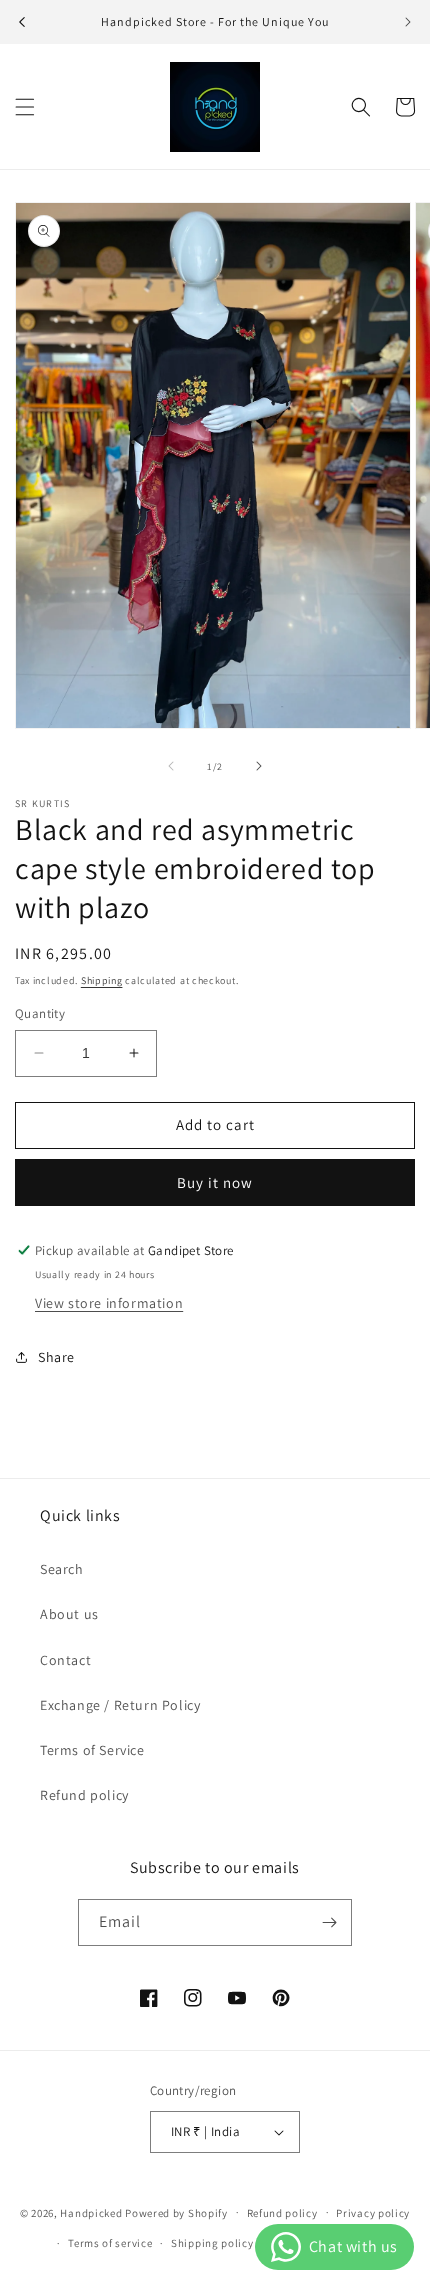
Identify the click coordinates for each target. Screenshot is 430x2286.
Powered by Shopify (176, 2212)
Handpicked (91, 2212)
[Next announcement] (408, 22)
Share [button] (56, 1357)
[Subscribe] (329, 1922)
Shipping (102, 980)
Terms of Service (92, 1750)
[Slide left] (171, 766)
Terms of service (110, 2243)
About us (69, 1614)
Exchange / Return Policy (120, 1705)
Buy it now (215, 1182)
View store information (109, 1303)
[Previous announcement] (22, 22)
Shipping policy (212, 2243)
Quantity (40, 1013)
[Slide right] (259, 766)
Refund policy (84, 1795)
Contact (65, 1660)
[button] (25, 107)
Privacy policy (373, 2213)
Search (62, 1569)
